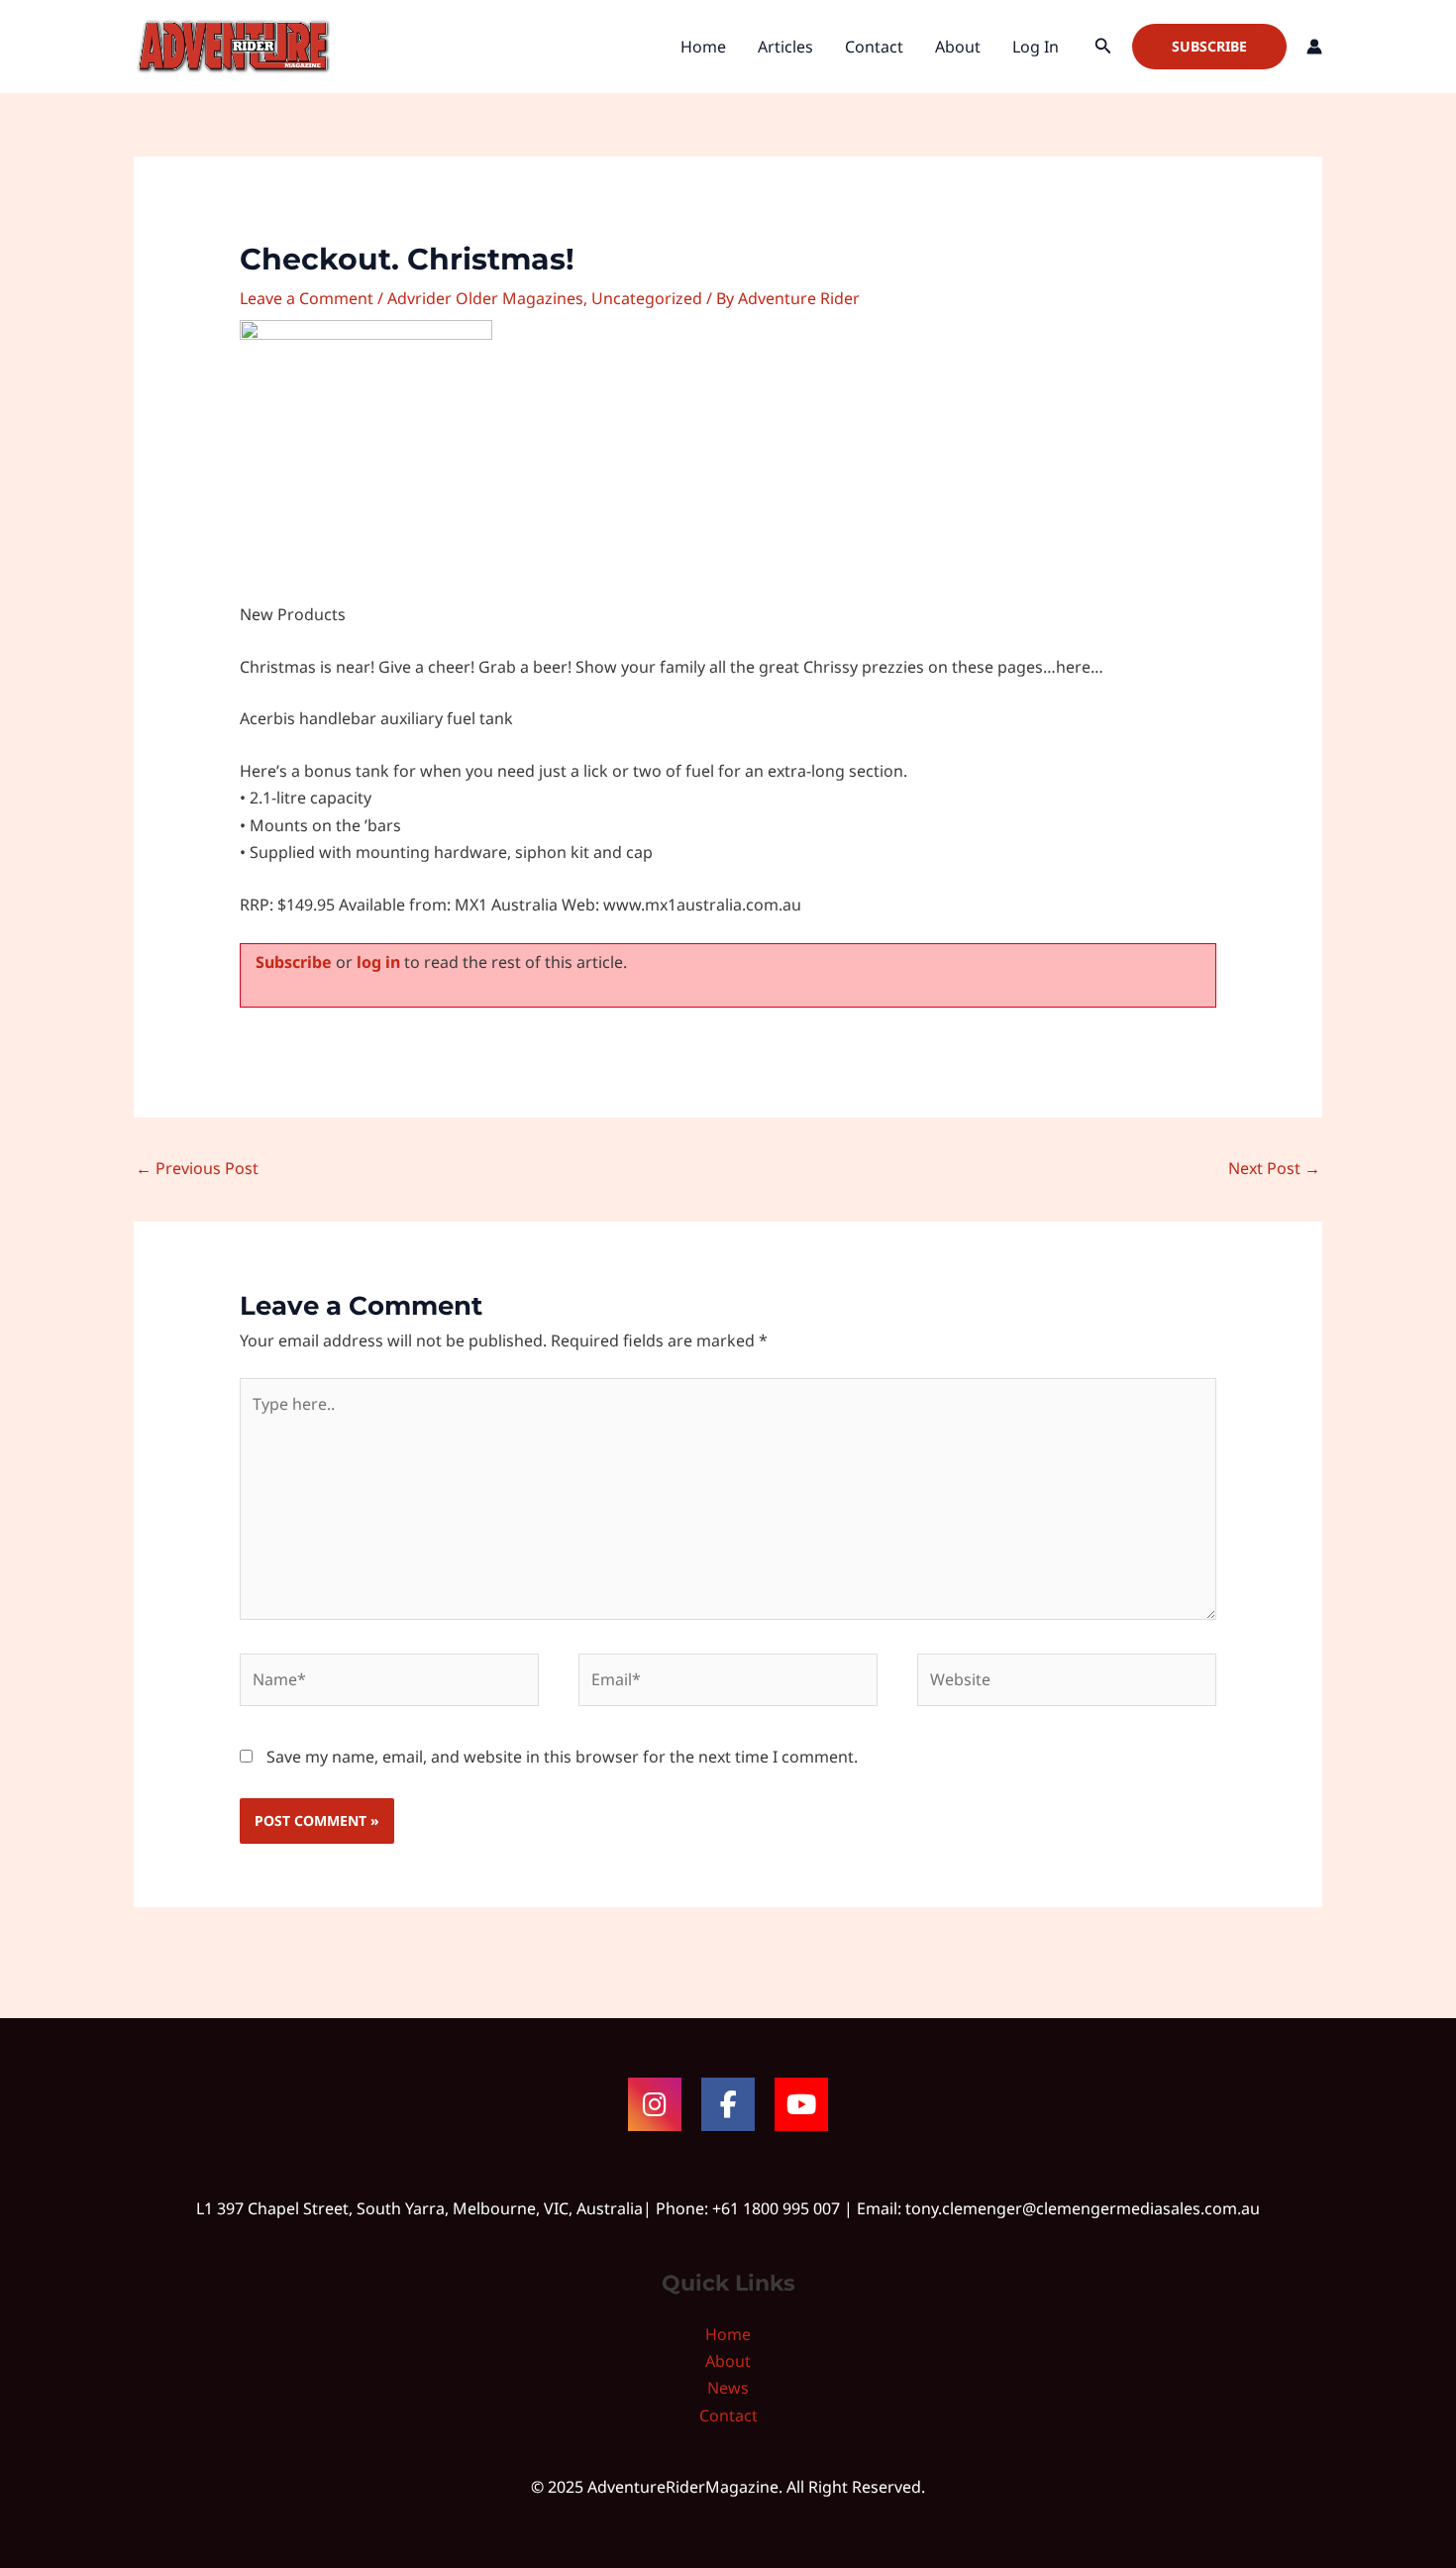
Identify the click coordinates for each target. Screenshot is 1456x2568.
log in (378, 962)
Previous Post (197, 1168)
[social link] (655, 2104)
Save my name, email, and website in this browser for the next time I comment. (562, 1757)
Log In (1036, 47)
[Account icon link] (1314, 47)
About (958, 47)
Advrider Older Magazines (485, 298)
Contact (874, 47)
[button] (1103, 47)
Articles (785, 47)
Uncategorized (647, 298)
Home (703, 47)
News (728, 2388)
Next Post (1274, 1168)
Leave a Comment (307, 298)
